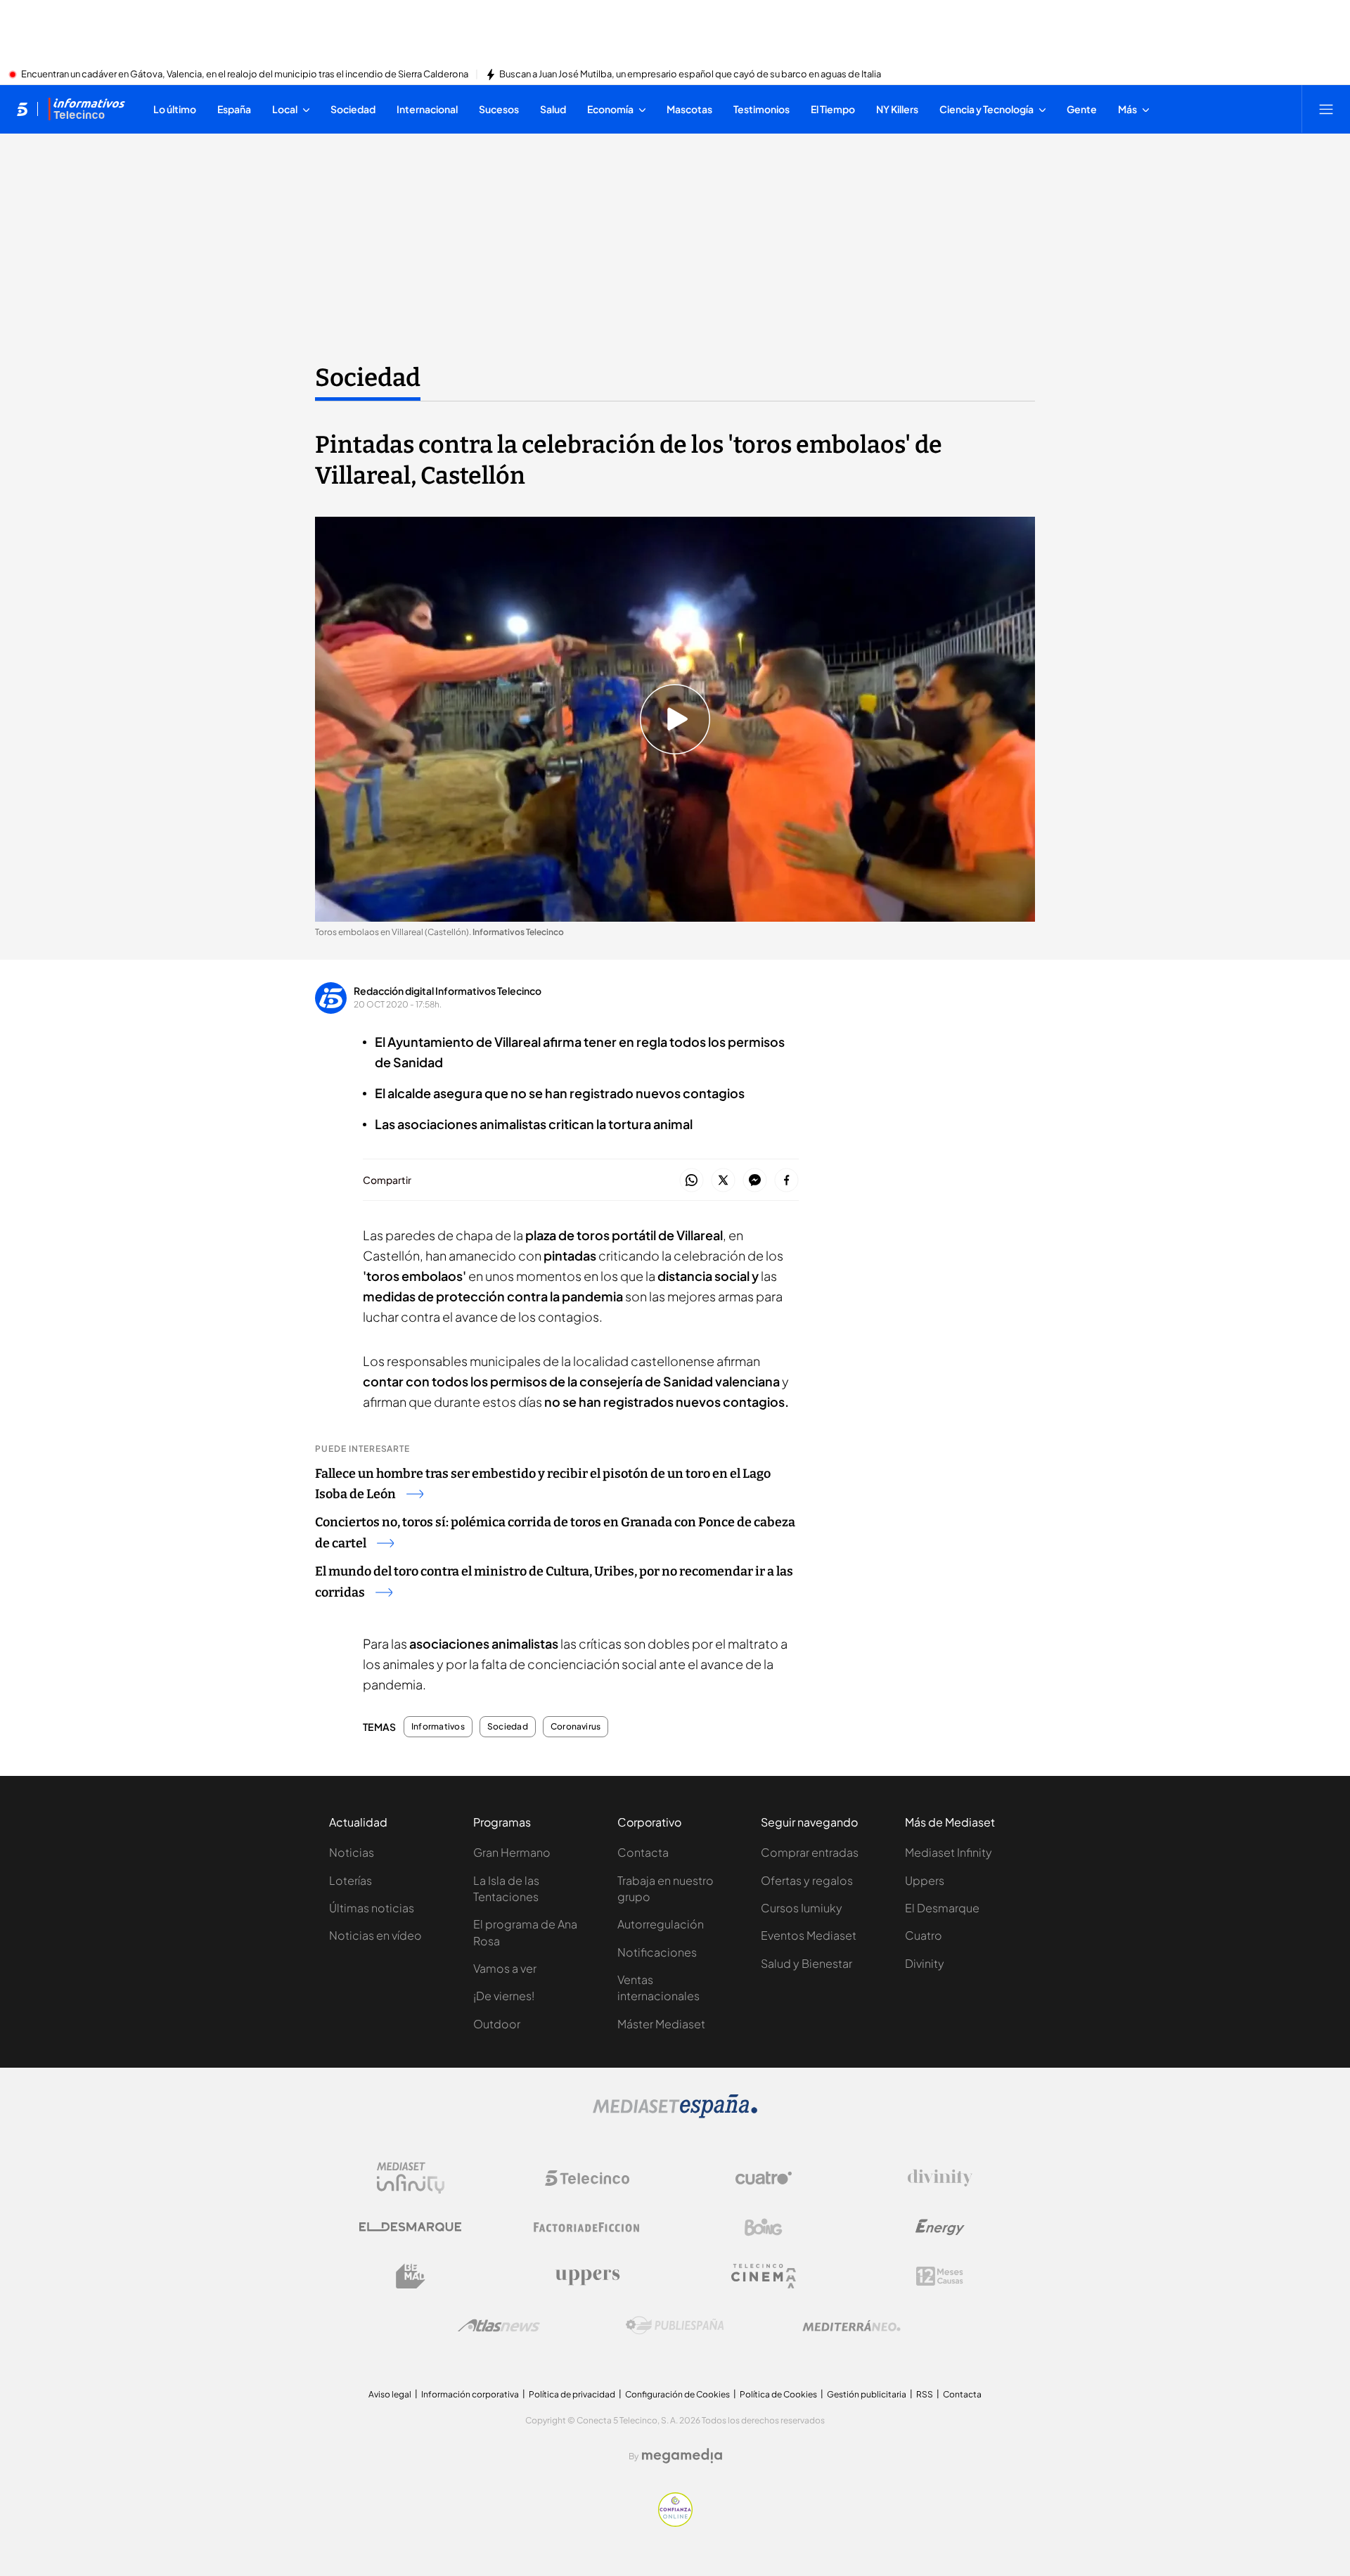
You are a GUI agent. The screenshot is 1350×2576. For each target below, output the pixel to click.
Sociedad (368, 378)
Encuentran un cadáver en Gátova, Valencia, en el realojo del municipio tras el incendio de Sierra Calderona (245, 75)
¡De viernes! (504, 1996)
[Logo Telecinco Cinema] (764, 2276)
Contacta (643, 1852)
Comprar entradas (810, 1852)
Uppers (925, 1880)
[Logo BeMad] (411, 2276)
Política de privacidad (572, 2394)
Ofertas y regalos (807, 1880)
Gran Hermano (512, 1852)
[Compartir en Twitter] (723, 1181)
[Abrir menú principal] (1326, 109)
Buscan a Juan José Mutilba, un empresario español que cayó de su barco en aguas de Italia (690, 75)
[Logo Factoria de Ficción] (587, 2227)
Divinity (925, 1963)
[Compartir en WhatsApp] (692, 1181)
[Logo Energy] (940, 2227)
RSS (925, 2394)
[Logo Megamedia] (682, 2456)
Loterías (351, 1880)
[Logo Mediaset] (675, 2114)
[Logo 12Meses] (940, 2276)
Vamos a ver (505, 1968)
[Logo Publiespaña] (675, 2326)
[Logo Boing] (764, 2227)
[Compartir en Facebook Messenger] (755, 1181)
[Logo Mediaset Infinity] (411, 2178)
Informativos (438, 1727)
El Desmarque (942, 1908)
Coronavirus (576, 1727)
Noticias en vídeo (375, 1935)
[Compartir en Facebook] (786, 1181)
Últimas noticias (372, 1908)
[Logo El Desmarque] (410, 2227)
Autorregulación (661, 1924)
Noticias (352, 1852)
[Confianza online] (675, 2523)
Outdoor (497, 2024)
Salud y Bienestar (806, 1963)
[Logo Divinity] (940, 2178)
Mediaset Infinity (949, 1852)
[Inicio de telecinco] (22, 109)
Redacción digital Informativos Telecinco (448, 991)
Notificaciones (657, 1952)
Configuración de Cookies (677, 2394)
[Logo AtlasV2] (499, 2325)
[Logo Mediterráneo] (851, 2326)
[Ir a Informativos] (86, 109)
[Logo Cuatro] (764, 2178)
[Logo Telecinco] (587, 2178)
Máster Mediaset (661, 2024)
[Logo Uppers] (587, 2276)
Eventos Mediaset (809, 1935)
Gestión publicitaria (867, 2394)
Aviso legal (390, 2394)
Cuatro (924, 1935)
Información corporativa (470, 2394)
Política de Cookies (778, 2394)
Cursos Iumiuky (802, 1908)
